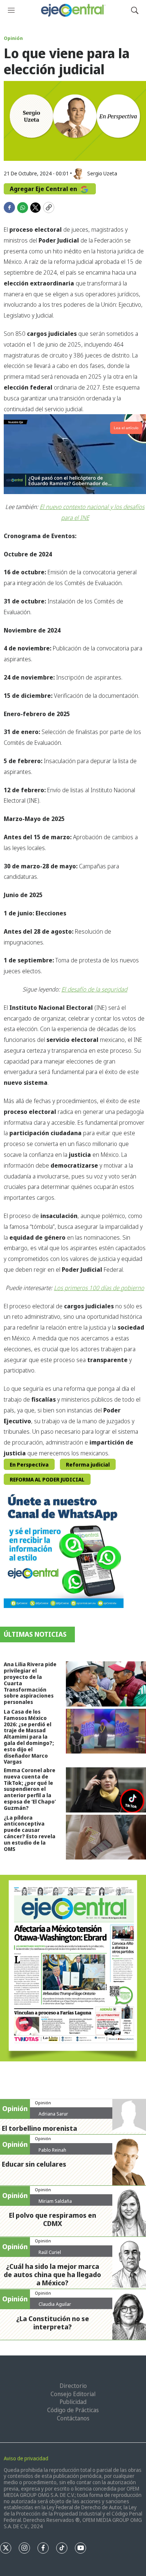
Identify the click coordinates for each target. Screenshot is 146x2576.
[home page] (73, 10)
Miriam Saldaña (55, 2201)
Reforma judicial (88, 1465)
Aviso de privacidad (26, 2458)
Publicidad (73, 2402)
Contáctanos (73, 2418)
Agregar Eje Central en (44, 189)
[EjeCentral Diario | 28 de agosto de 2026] (73, 1968)
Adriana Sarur (53, 2114)
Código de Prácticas (73, 2410)
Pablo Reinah (52, 2150)
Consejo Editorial (73, 2394)
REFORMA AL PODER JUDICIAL (47, 1479)
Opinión (13, 38)
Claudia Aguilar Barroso (55, 2307)
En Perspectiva (29, 1465)
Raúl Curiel (50, 2252)
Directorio (73, 2386)
